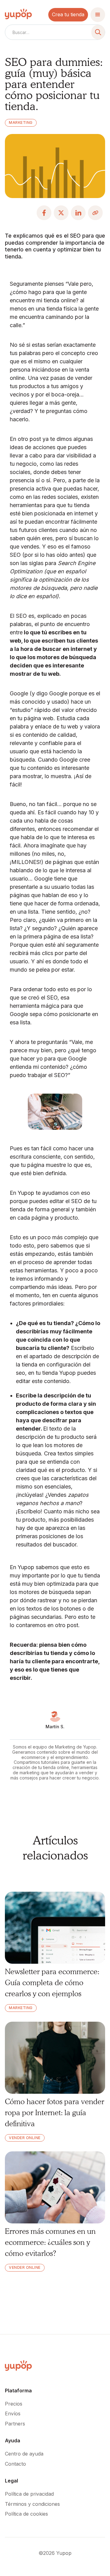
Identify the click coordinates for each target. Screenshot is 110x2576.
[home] (18, 15)
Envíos (13, 2414)
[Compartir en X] (61, 213)
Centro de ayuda (24, 2454)
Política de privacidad (29, 2494)
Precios (14, 2404)
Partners (15, 2424)
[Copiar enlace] (95, 213)
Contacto (15, 2464)
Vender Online (25, 2138)
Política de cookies (26, 2514)
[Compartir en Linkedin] (78, 213)
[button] (98, 15)
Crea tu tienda (68, 14)
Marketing (21, 122)
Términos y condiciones (32, 2504)
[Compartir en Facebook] (44, 213)
